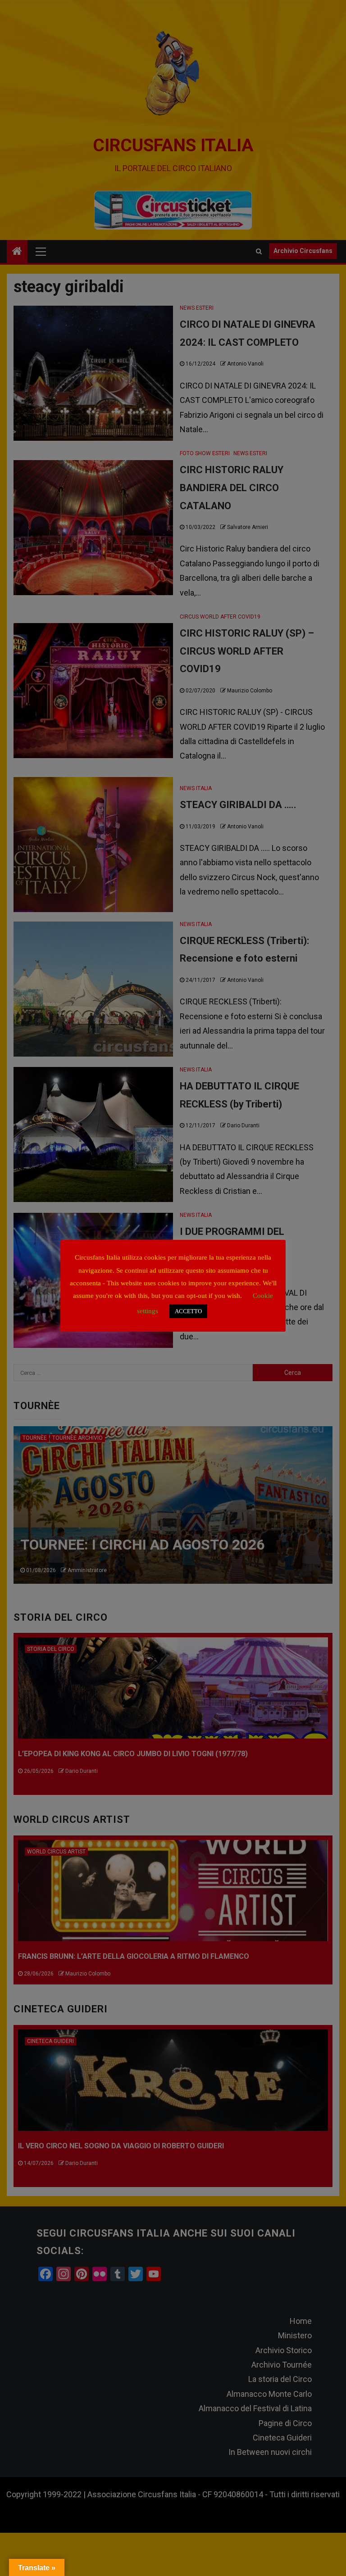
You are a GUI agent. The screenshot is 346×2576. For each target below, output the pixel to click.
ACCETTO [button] (188, 1311)
